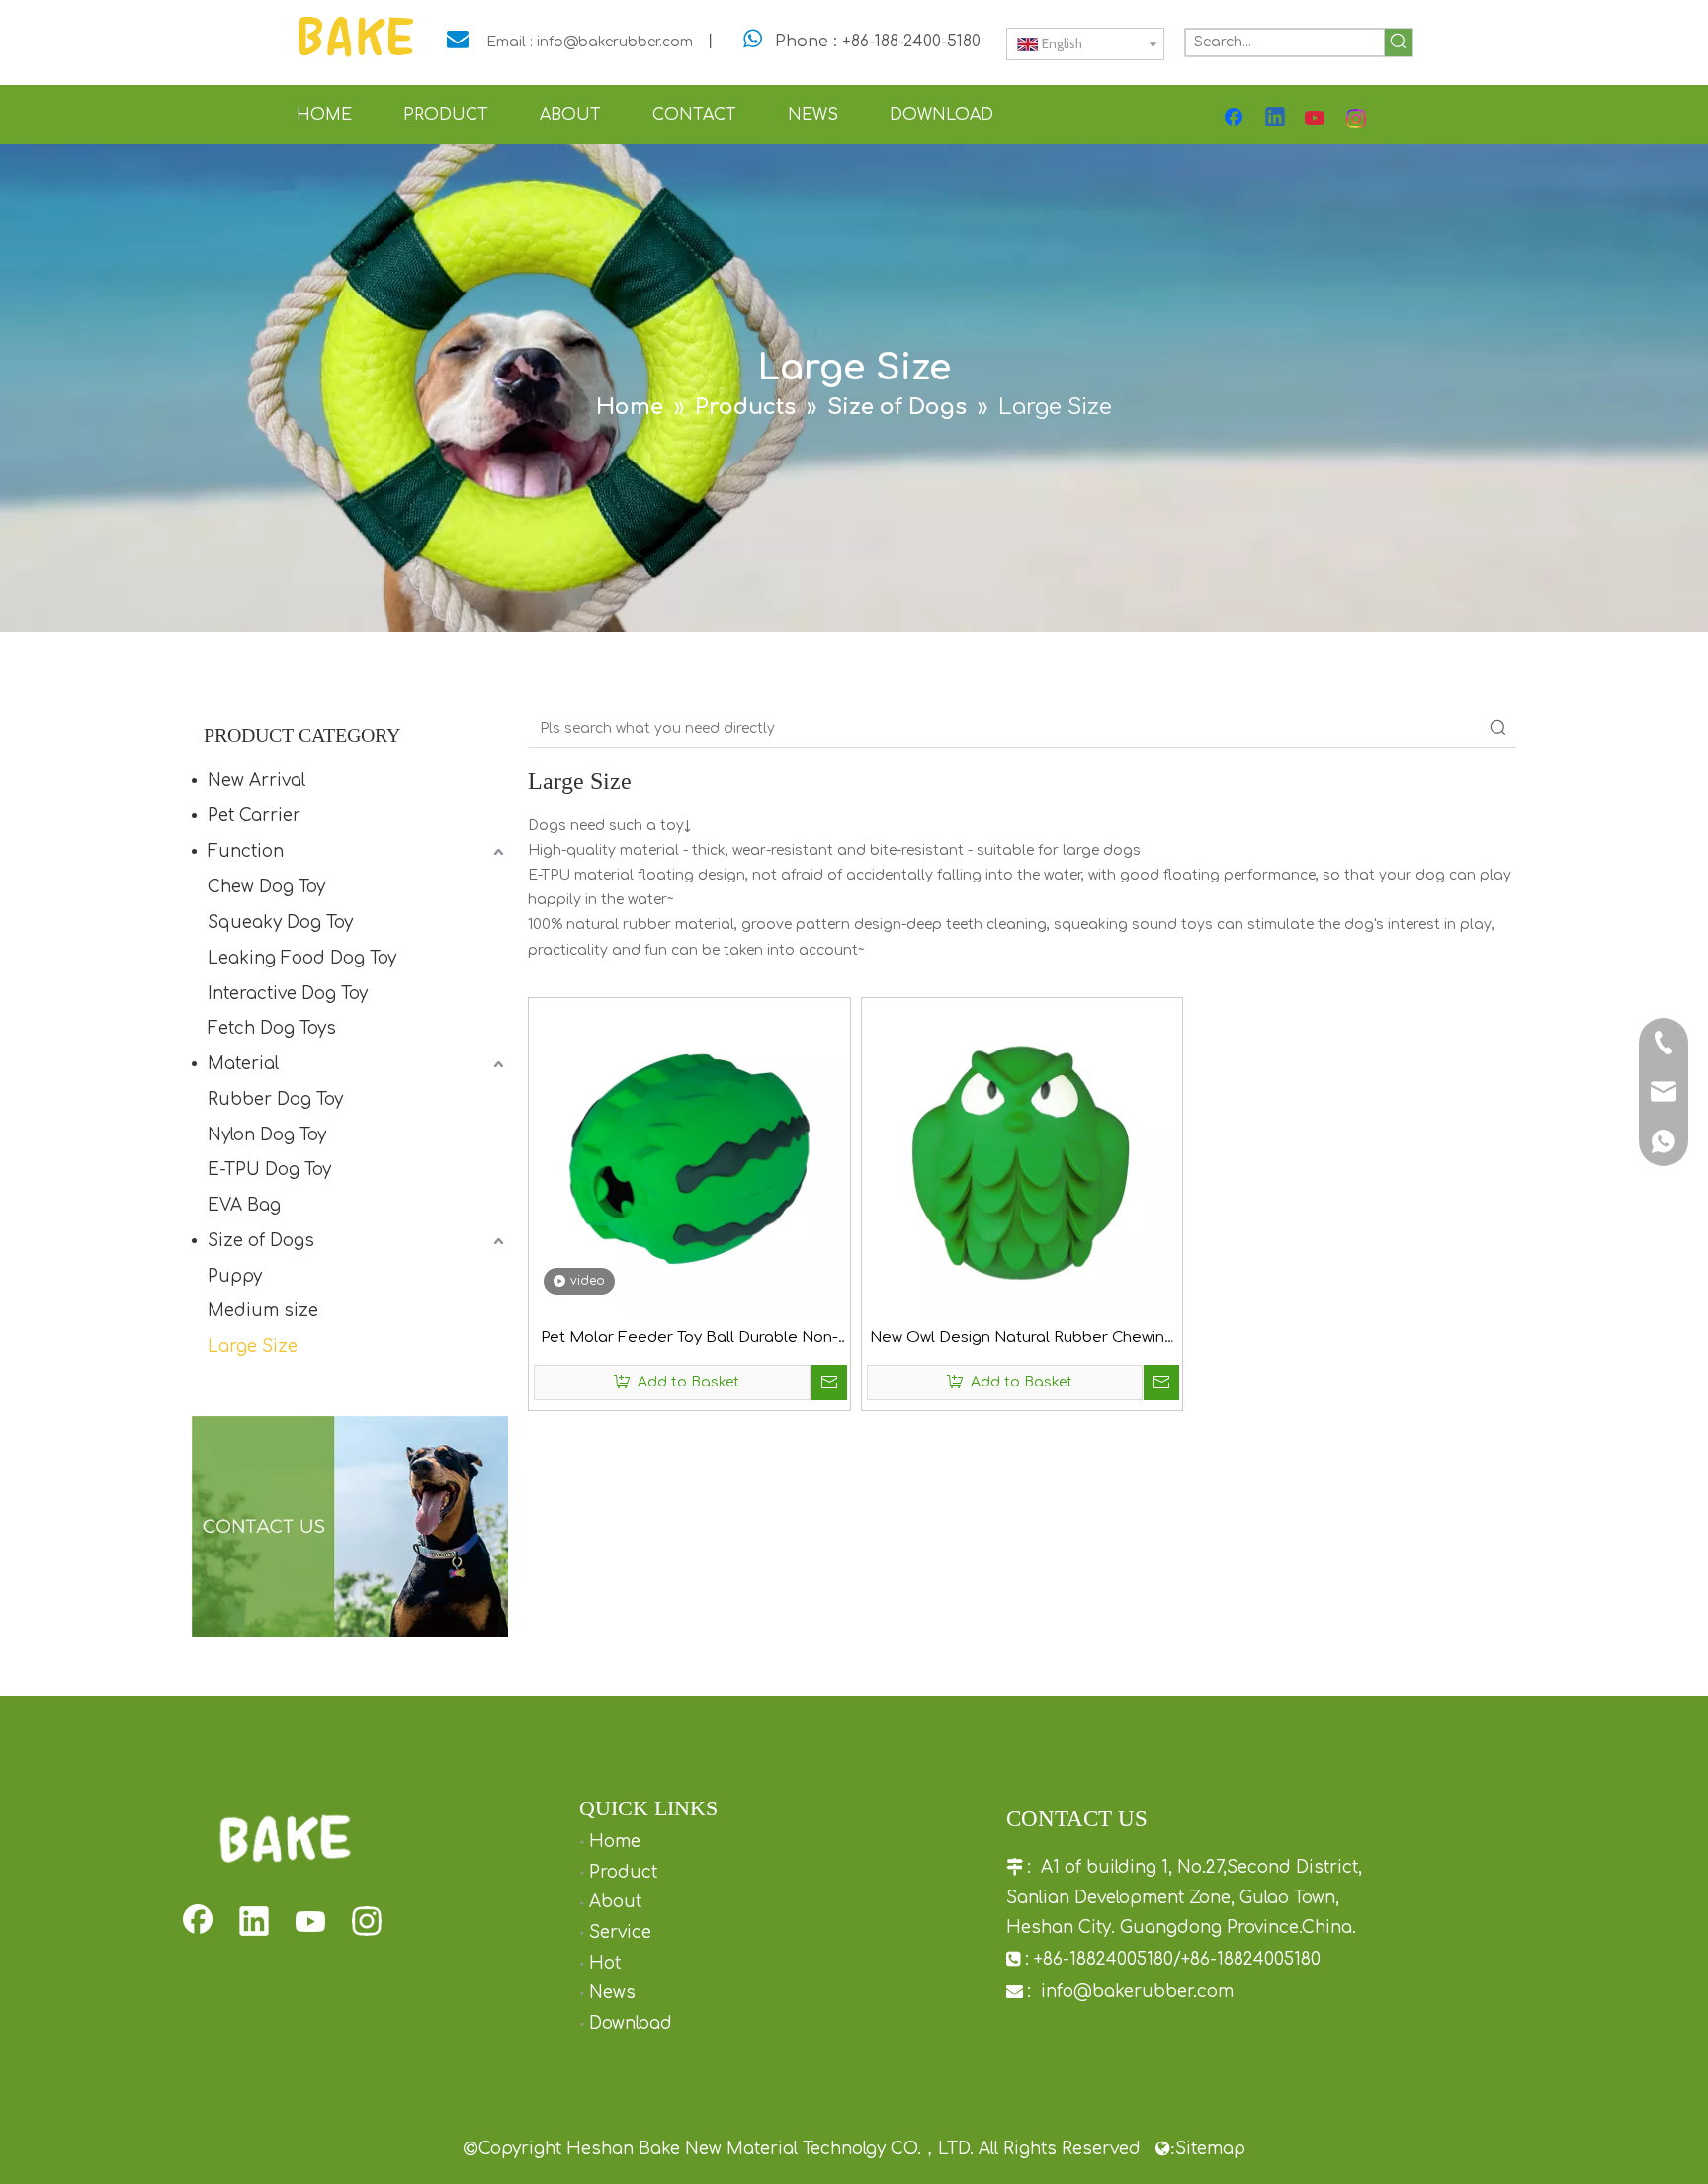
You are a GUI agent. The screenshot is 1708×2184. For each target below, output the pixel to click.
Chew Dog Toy (266, 887)
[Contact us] (350, 1526)
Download (631, 2023)
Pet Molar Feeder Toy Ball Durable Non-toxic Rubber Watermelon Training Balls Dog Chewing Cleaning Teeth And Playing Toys (689, 1340)
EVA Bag (244, 1205)
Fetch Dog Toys (272, 1028)
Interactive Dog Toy (288, 994)
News (612, 1993)
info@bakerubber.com (1137, 1992)
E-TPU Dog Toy (269, 1170)
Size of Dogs (261, 1241)
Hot (605, 1963)
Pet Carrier (254, 816)
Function (246, 851)
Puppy (235, 1276)
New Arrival (256, 780)
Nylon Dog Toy (267, 1135)
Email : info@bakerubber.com (590, 42)
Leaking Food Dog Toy (302, 958)
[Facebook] (1236, 119)
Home (615, 1842)
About (615, 1902)
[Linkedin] (1276, 119)
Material (243, 1064)
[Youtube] (1317, 119)
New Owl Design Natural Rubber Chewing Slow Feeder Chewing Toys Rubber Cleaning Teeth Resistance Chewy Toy (1022, 1340)
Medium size (263, 1311)
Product (623, 1872)
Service (620, 1932)
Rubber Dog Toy (275, 1099)
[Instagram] (1357, 119)
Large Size (253, 1346)
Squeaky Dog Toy (280, 923)
